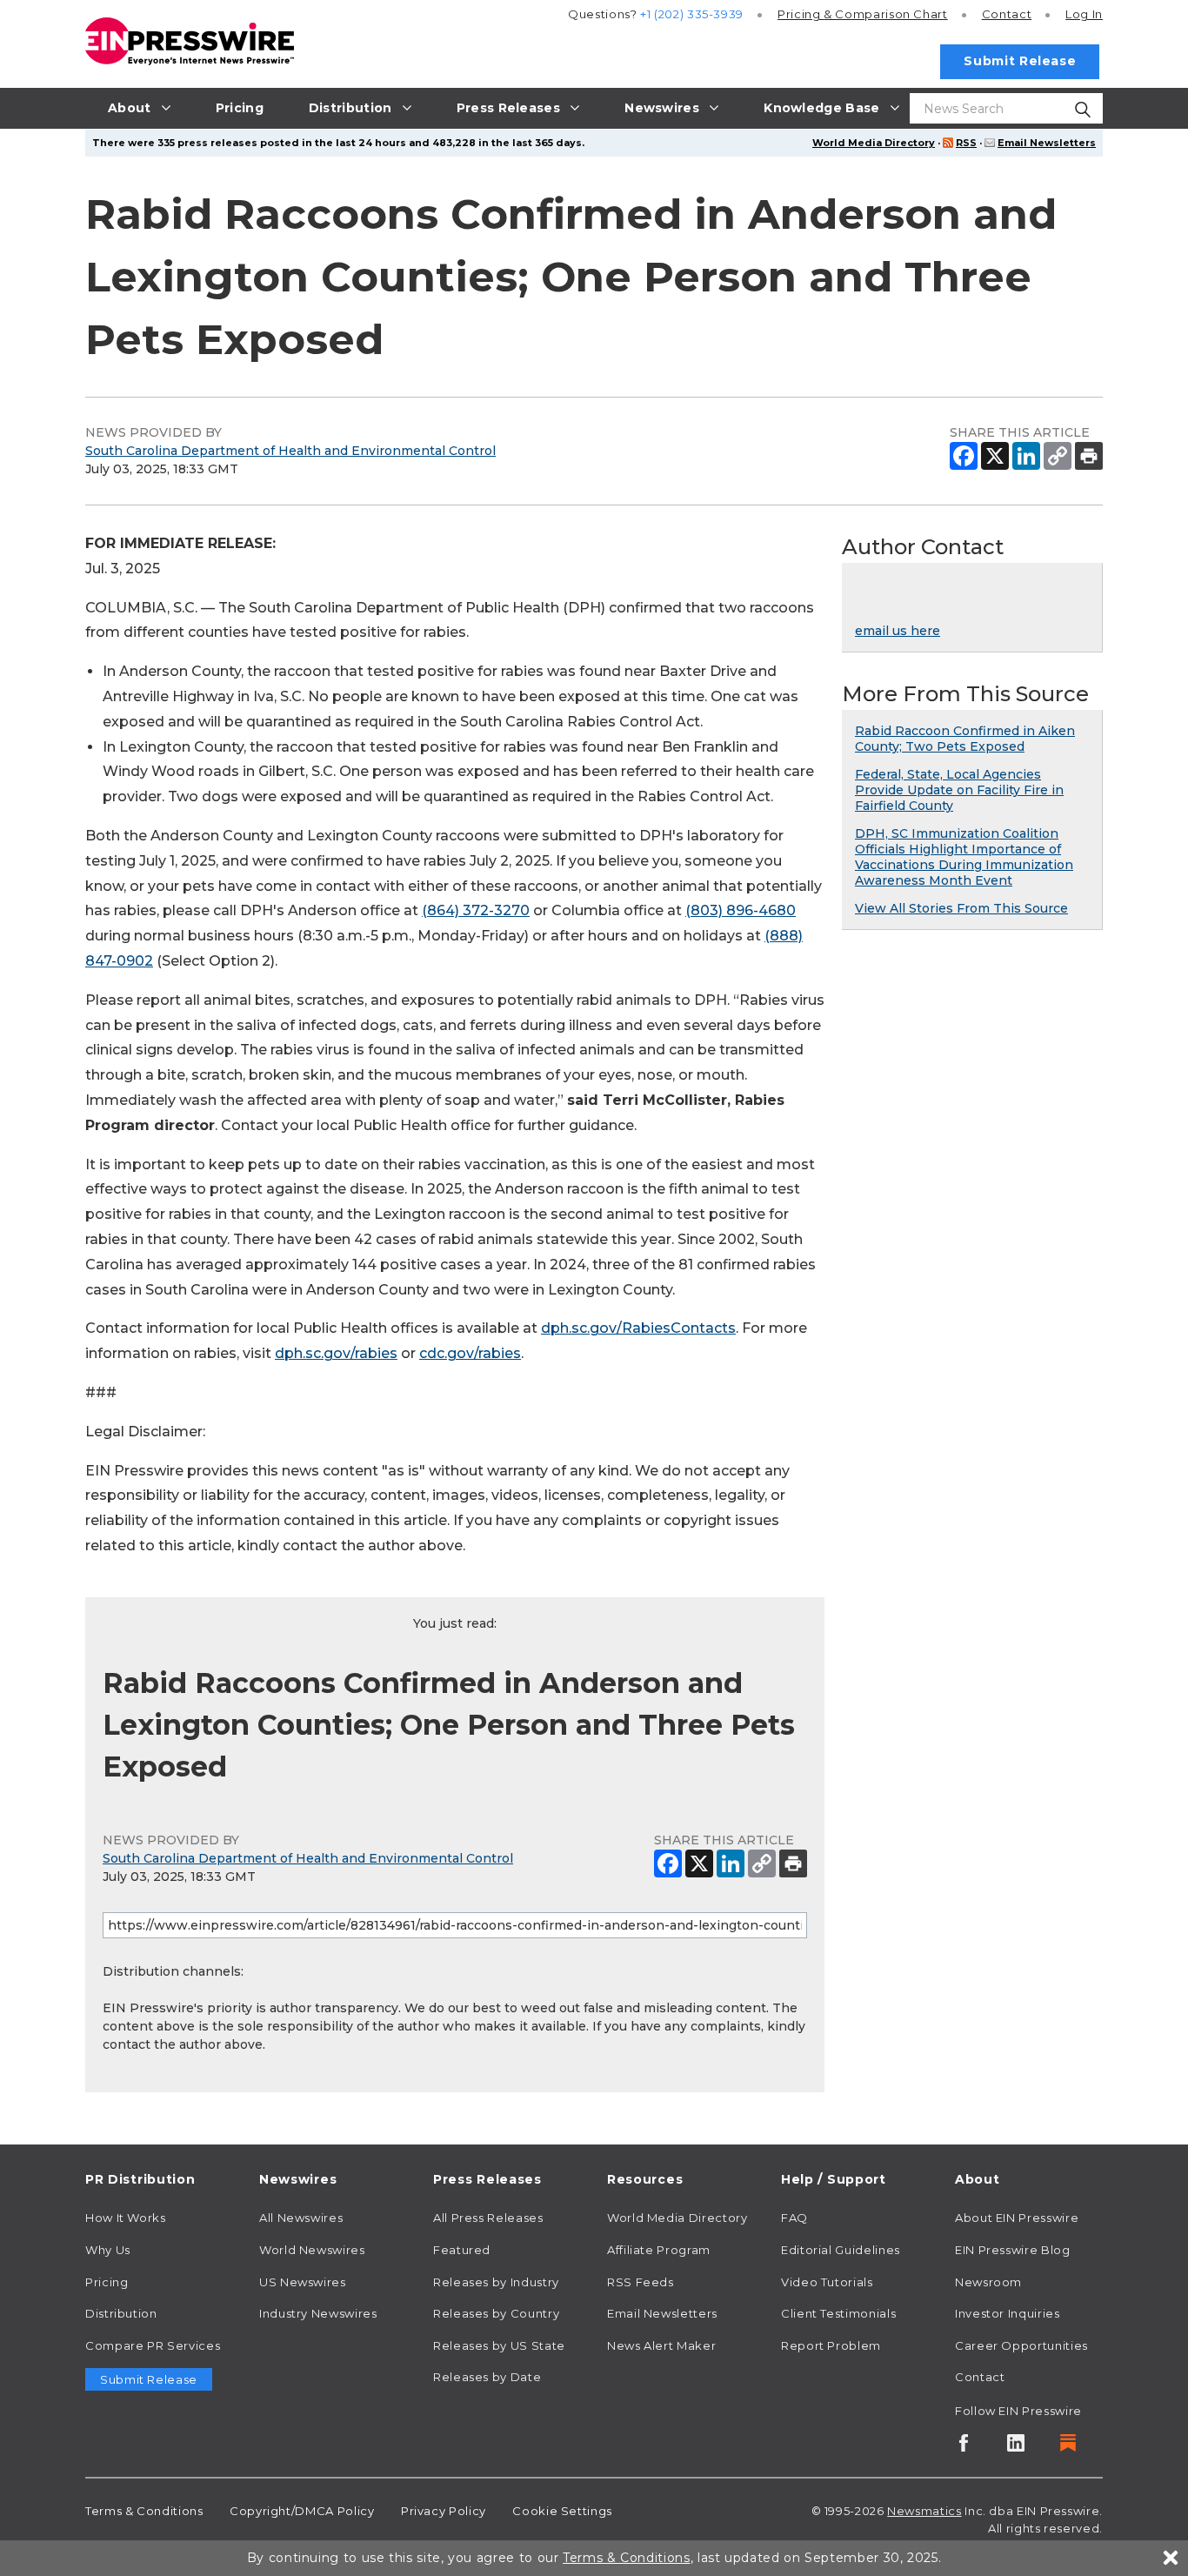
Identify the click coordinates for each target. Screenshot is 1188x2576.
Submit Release (1020, 61)
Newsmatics (924, 2511)
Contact (1007, 14)
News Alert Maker (661, 2345)
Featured (462, 2250)
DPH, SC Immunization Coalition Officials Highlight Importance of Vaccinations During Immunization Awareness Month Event (964, 857)
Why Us (108, 2250)
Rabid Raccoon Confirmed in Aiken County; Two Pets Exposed (965, 739)
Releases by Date (487, 2377)
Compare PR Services (153, 2345)
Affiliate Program (659, 2250)
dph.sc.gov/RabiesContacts (638, 1328)
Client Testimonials (838, 2313)
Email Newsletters (1047, 143)
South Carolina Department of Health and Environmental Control (290, 451)
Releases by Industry (496, 2282)
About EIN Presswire (1017, 2218)
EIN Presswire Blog (1013, 2250)
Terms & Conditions (144, 2511)
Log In (1084, 14)
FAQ (794, 2218)
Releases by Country (496, 2313)
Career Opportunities (1021, 2345)
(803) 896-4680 (741, 910)
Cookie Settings (562, 2511)
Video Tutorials (827, 2282)
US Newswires (303, 2282)
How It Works (126, 2218)
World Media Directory (874, 143)
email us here (898, 631)
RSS (966, 143)
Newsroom (988, 2282)
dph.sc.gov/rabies (336, 1353)
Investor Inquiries (1008, 2313)
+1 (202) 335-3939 (692, 14)
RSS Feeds (641, 2282)
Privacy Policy (444, 2511)
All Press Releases (488, 2218)
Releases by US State (499, 2345)
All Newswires (301, 2218)
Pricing (863, 14)
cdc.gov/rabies (470, 1353)
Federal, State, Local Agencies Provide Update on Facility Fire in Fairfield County (959, 790)
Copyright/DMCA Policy (302, 2511)
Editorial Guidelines (841, 2250)
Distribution (121, 2313)
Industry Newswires (318, 2313)
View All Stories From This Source (961, 908)
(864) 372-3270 (476, 910)
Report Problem (831, 2345)
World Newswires (312, 2250)
